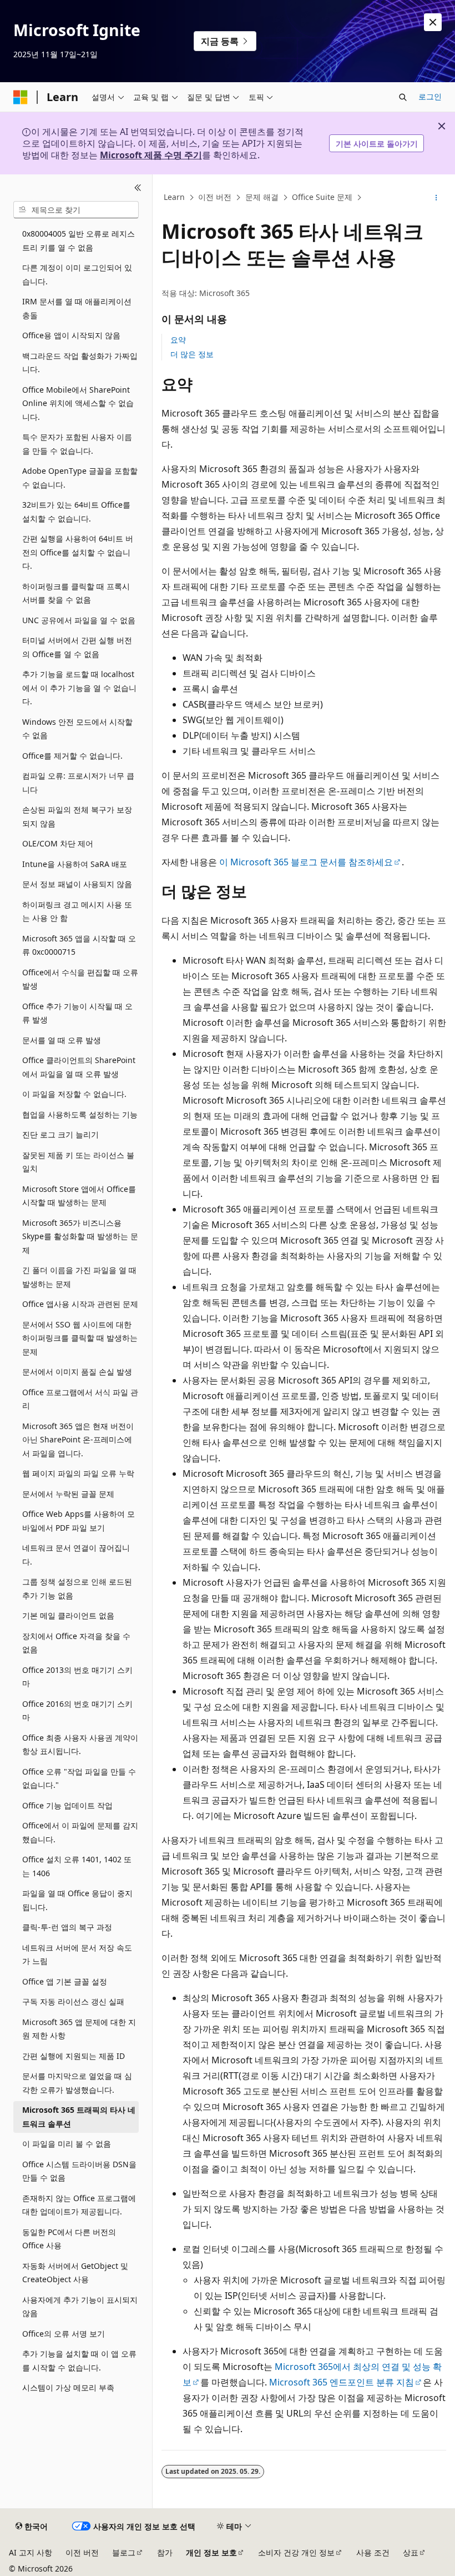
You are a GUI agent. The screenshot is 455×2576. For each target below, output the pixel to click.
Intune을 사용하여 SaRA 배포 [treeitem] (75, 864)
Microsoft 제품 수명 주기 (151, 155)
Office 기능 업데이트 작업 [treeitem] (67, 1805)
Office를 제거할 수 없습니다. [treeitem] (72, 756)
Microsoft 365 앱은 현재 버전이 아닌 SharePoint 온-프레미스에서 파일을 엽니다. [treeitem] (78, 1440)
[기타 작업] (436, 198)
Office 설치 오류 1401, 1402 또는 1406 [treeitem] (77, 1866)
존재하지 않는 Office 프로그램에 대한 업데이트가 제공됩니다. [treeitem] (79, 2205)
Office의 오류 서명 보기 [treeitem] (64, 2334)
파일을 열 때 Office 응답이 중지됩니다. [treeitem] (77, 1900)
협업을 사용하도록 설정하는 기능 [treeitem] (80, 1114)
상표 (411, 2552)
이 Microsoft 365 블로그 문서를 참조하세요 (306, 862)
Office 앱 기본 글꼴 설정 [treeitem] (65, 1981)
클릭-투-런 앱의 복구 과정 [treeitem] (67, 1927)
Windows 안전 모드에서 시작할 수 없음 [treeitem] (77, 729)
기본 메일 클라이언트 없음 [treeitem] (68, 1615)
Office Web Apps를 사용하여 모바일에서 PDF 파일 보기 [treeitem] (79, 1521)
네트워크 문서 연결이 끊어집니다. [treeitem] (76, 1555)
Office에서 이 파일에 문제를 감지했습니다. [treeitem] (80, 1832)
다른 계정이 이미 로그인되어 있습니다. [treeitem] (77, 274)
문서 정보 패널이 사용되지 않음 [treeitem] (77, 884)
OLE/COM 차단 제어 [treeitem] (58, 843)
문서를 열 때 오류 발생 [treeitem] (62, 1040)
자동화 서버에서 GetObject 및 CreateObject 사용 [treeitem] (75, 2273)
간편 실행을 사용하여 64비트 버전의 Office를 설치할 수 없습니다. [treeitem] (78, 552)
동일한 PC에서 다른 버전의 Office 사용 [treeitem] (69, 2239)
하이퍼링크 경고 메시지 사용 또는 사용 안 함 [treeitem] (77, 911)
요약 (178, 340)
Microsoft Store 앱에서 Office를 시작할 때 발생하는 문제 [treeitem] (79, 1196)
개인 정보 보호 (211, 2552)
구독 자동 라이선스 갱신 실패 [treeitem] (73, 2001)
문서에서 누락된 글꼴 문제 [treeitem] (68, 1494)
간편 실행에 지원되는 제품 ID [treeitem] (74, 2056)
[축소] (138, 188)
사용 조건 (373, 2552)
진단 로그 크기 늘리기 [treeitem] (60, 1134)
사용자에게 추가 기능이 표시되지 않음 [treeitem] (80, 2307)
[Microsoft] (21, 97)
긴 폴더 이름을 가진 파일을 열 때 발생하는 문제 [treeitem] (79, 1277)
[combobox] (76, 210)
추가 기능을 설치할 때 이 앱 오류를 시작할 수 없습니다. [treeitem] (79, 2361)
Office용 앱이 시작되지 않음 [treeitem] (71, 335)
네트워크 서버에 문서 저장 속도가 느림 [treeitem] (77, 1954)
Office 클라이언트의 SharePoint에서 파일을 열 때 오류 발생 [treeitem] (79, 1067)
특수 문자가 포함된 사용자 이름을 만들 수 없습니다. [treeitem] (77, 444)
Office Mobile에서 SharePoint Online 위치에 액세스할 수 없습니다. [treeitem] (78, 403)
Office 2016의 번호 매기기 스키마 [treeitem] (77, 1711)
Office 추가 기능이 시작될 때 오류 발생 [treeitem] (77, 1013)
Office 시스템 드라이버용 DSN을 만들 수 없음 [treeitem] (79, 2171)
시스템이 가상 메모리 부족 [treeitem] (68, 2387)
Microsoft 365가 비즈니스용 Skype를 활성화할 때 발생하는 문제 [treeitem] (80, 1236)
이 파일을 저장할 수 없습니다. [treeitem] (74, 1094)
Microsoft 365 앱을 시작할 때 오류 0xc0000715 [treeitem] (79, 945)
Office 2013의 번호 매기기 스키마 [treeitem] (77, 1677)
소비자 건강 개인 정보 (296, 2552)
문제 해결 (262, 197)
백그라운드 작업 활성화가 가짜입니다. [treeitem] (80, 363)
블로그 (124, 2552)
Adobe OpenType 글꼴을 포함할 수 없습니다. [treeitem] (80, 478)
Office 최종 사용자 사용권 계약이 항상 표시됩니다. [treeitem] (80, 1745)
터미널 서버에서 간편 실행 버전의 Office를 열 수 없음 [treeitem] (77, 647)
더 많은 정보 (192, 354)
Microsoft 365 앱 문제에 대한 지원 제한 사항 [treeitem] (79, 2029)
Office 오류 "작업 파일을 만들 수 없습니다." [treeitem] (79, 1778)
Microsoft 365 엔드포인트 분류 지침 (342, 2382)
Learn (174, 197)
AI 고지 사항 (31, 2552)
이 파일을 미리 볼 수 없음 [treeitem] (67, 2144)
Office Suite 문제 (322, 197)
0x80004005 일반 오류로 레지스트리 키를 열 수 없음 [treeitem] (79, 240)
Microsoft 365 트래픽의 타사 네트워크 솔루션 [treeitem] (79, 2117)
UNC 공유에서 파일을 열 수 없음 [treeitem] (79, 620)
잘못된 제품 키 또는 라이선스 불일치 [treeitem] (78, 1162)
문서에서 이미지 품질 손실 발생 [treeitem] (77, 1372)
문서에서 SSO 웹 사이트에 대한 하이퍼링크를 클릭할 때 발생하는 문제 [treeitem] (80, 1338)
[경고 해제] (433, 22)
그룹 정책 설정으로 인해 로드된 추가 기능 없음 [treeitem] (77, 1588)
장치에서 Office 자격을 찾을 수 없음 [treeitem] (76, 1643)
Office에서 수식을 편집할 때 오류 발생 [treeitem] (80, 979)
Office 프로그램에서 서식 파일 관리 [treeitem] (80, 1399)
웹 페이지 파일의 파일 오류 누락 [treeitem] (78, 1473)
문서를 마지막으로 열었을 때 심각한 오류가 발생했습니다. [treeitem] (77, 2083)
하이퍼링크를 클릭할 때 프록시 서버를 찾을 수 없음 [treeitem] (76, 593)
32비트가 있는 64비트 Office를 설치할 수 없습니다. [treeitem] (76, 512)
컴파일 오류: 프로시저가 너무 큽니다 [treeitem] (78, 783)
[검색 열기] (403, 97)
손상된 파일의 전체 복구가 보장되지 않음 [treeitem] (77, 816)
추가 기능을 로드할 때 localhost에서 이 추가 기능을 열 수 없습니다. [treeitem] (79, 688)
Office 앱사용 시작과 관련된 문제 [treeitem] (80, 1304)
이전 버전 (215, 197)
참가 (165, 2552)
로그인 (430, 96)
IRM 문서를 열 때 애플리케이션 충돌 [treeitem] (77, 308)
